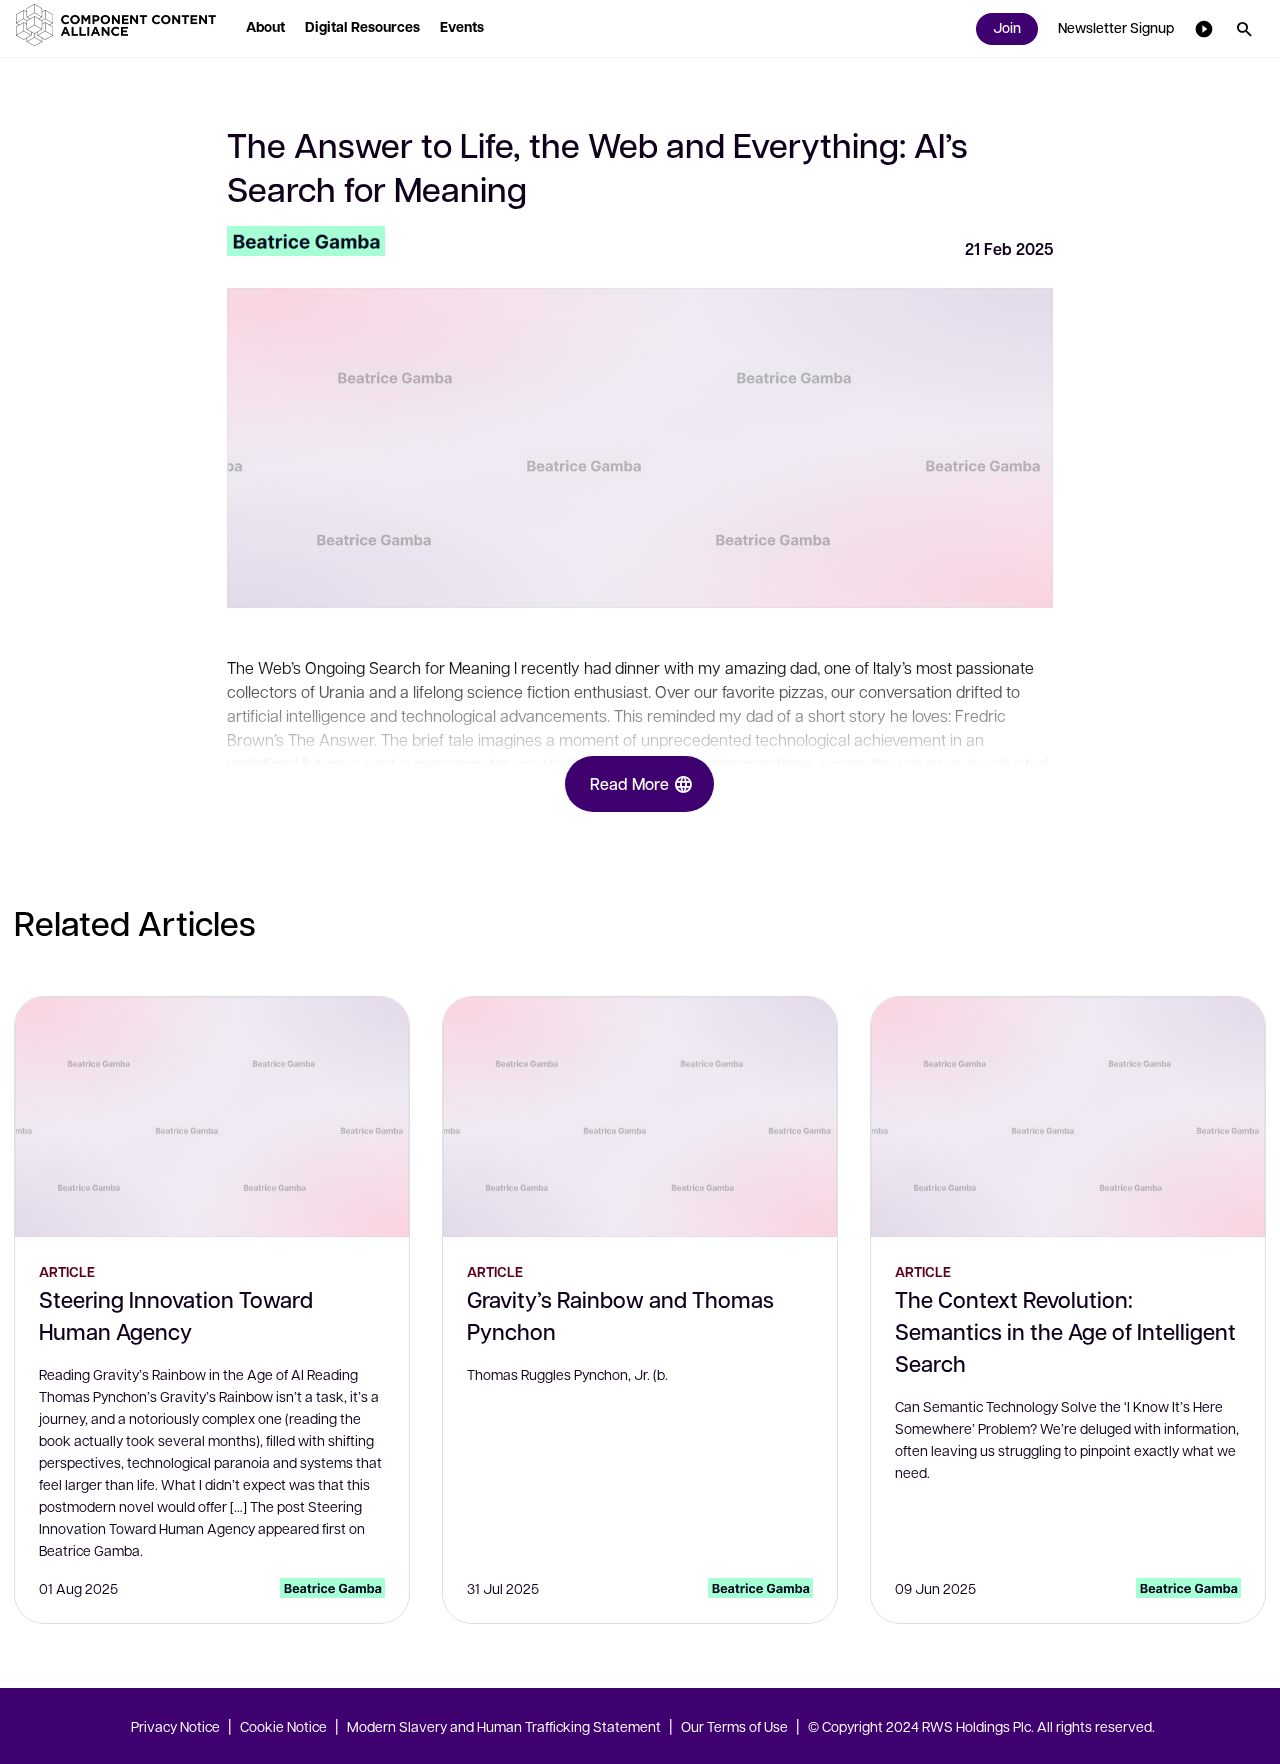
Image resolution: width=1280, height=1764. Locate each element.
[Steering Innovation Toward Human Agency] (212, 1117)
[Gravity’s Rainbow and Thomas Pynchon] (640, 1117)
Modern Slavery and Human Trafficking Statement (504, 1726)
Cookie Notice (283, 1726)
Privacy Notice (175, 1726)
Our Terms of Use (734, 1726)
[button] (120, 25)
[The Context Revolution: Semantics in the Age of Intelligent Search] (1068, 1117)
